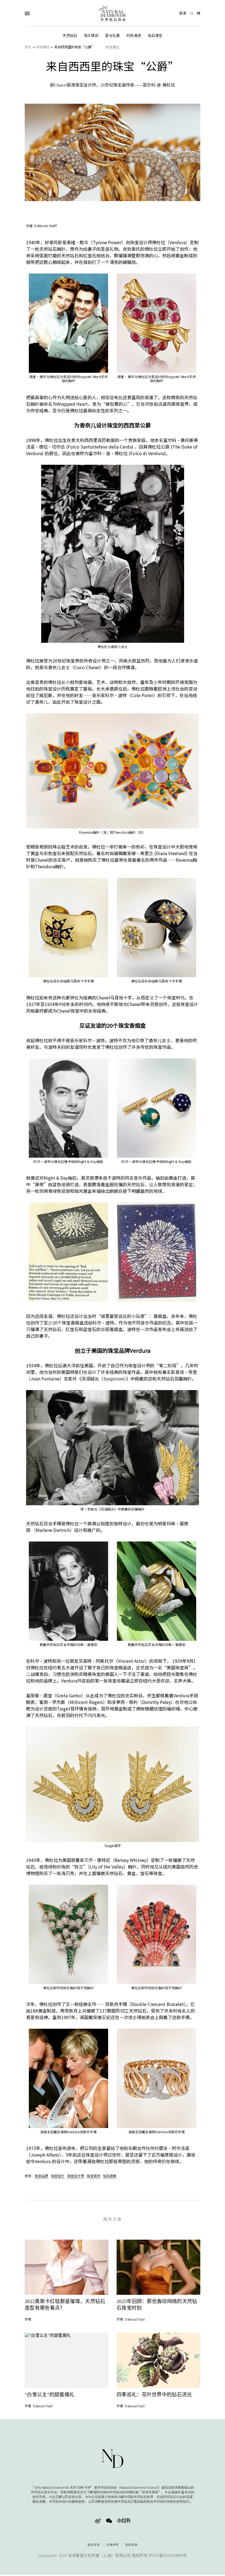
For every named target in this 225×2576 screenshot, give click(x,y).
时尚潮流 (134, 36)
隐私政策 (131, 2545)
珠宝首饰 (93, 2176)
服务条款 (94, 2545)
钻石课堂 (155, 36)
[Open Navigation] (38, 13)
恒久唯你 (91, 36)
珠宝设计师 (76, 2176)
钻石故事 (110, 2176)
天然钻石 (70, 36)
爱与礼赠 (112, 36)
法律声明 (112, 2545)
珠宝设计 (58, 2176)
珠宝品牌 (41, 2176)
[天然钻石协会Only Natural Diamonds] (113, 13)
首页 (28, 47)
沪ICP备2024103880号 (168, 2556)
